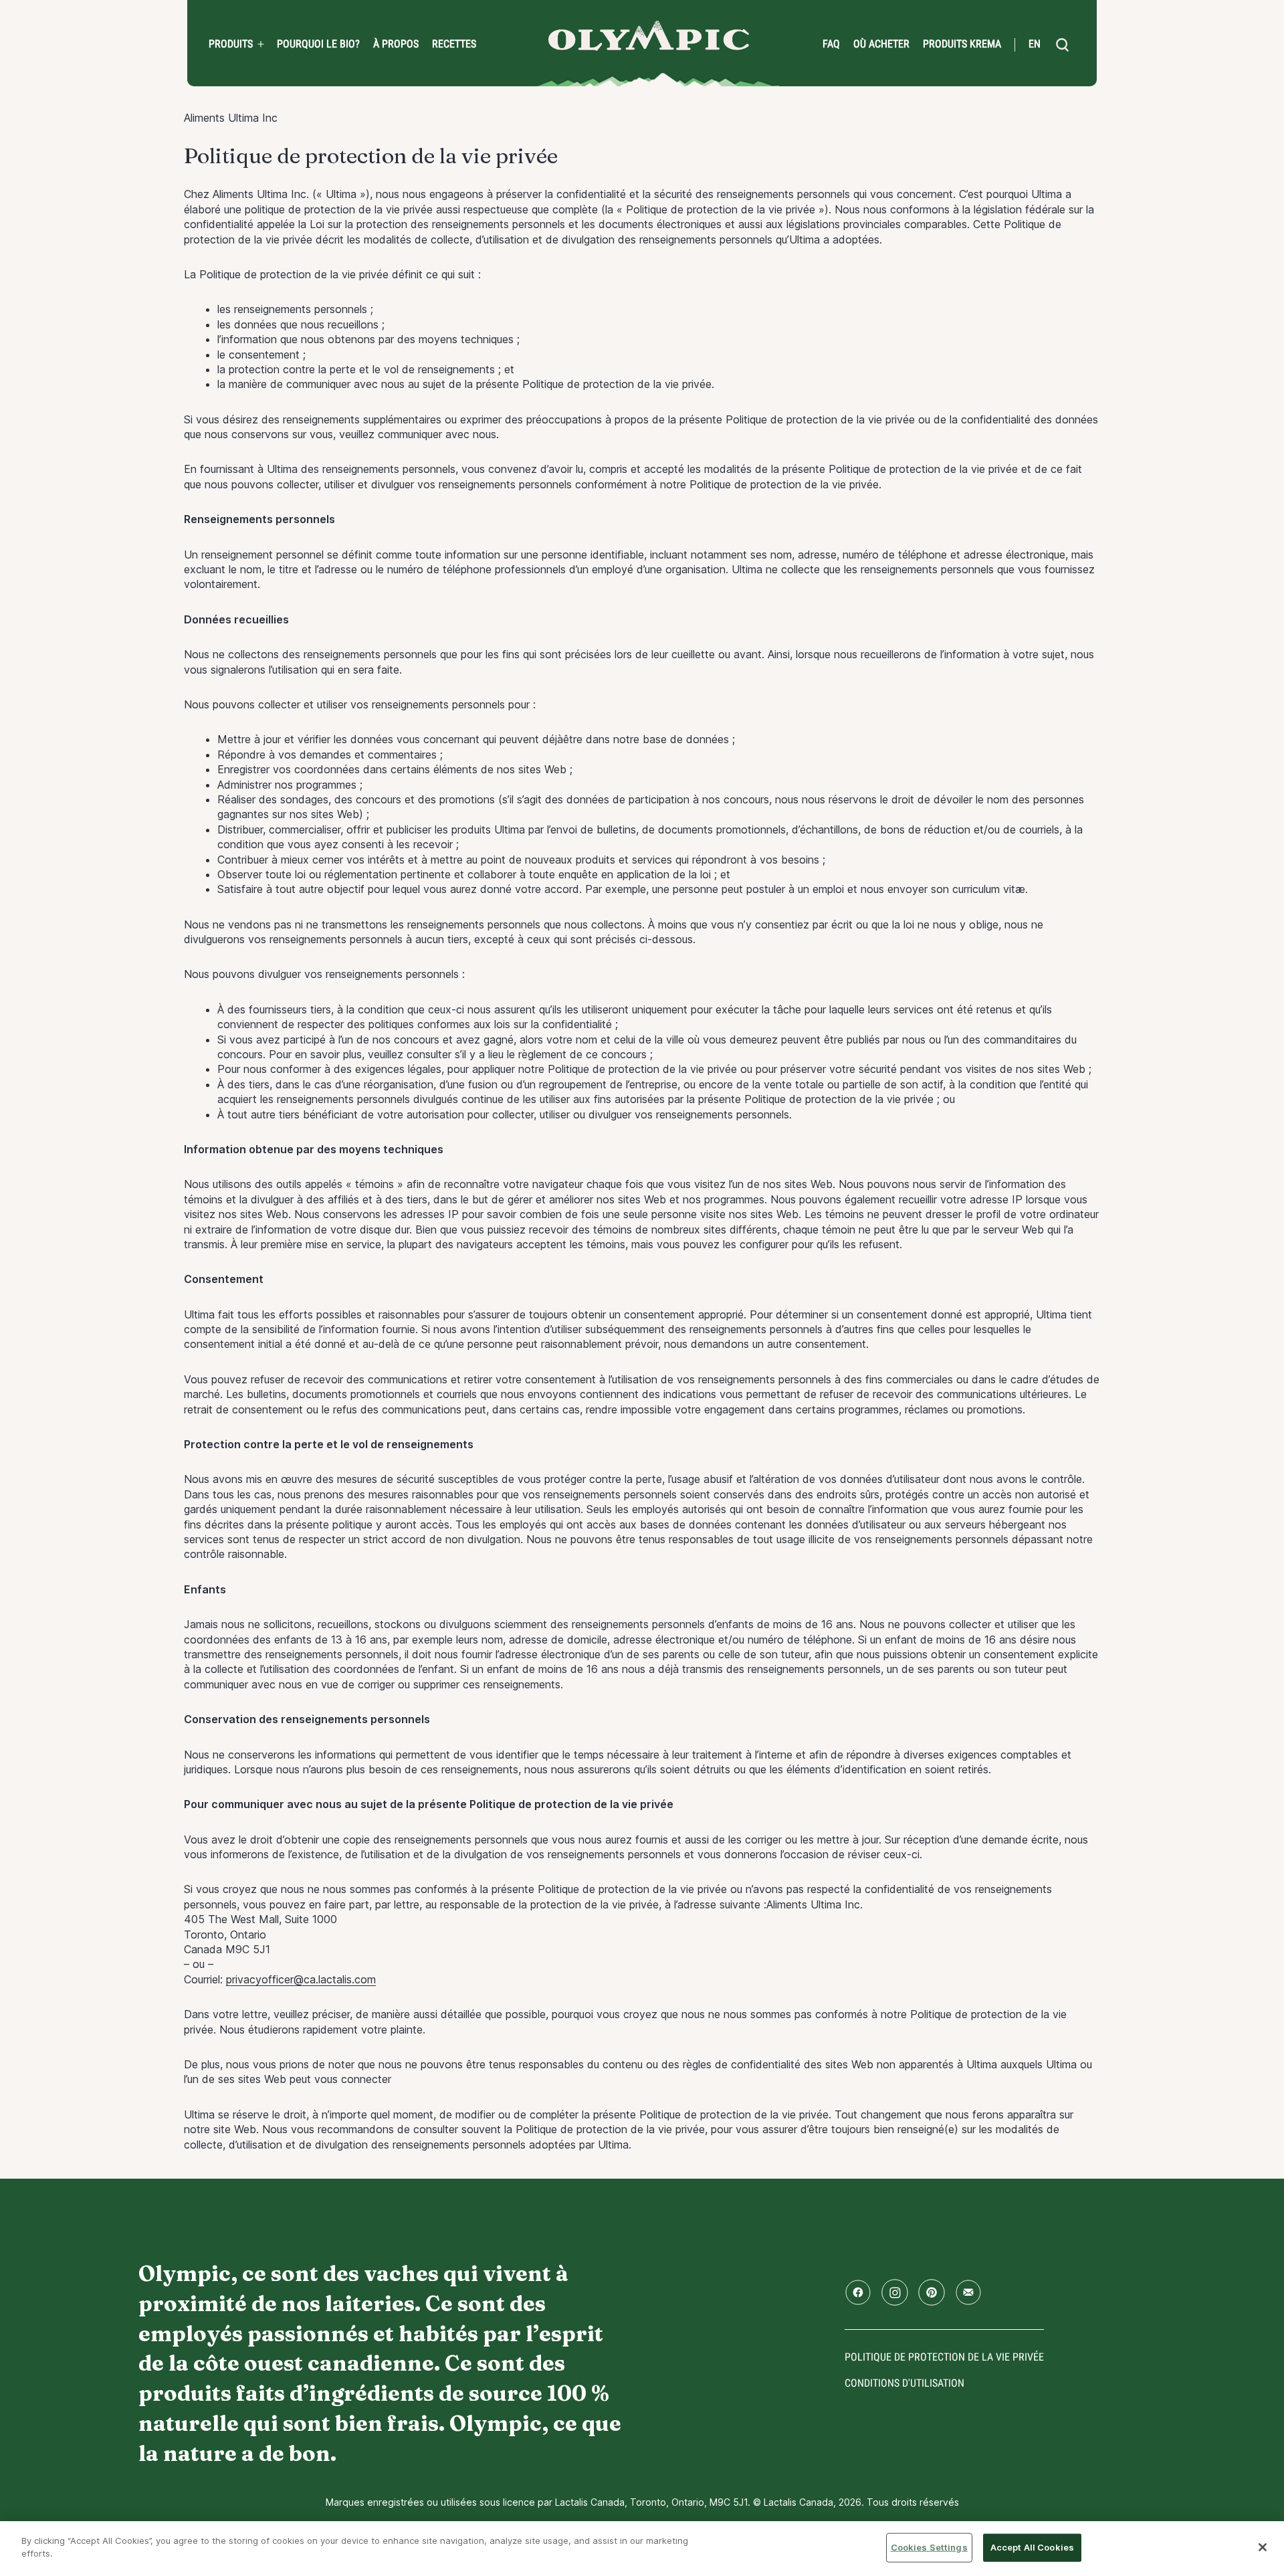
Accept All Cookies (1032, 2547)
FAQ (831, 44)
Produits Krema (962, 44)
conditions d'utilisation (904, 2383)
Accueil (649, 36)
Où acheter (881, 44)
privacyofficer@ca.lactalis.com (301, 1979)
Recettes (454, 44)
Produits (231, 44)
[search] (1062, 45)
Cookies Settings (929, 2547)
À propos (396, 44)
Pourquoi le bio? (318, 44)
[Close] (1263, 2547)
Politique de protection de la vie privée (944, 2357)
